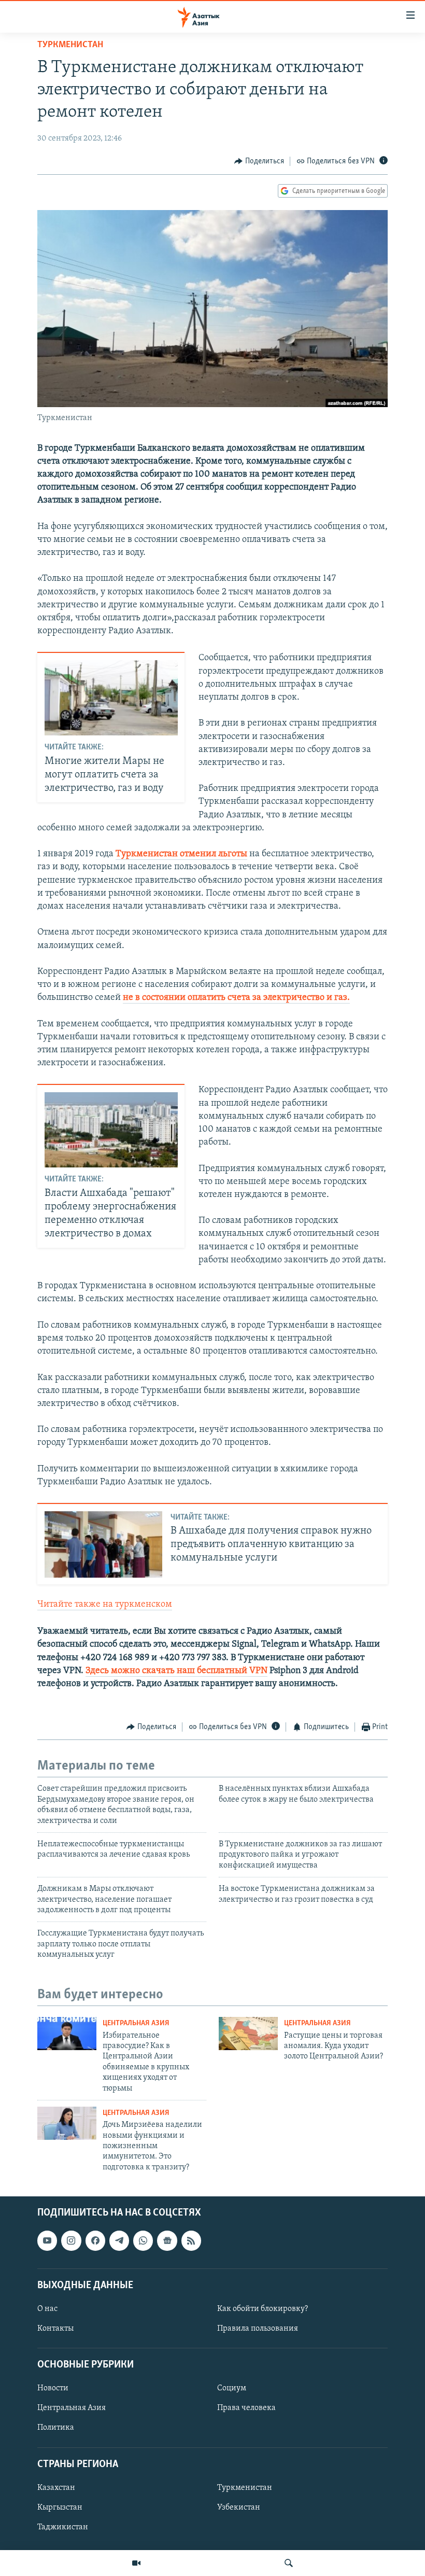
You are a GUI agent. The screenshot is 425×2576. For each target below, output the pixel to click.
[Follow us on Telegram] (119, 2240)
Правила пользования (258, 2329)
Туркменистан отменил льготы (181, 854)
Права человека (246, 2408)
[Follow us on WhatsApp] (143, 2240)
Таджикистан (63, 2527)
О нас (47, 2309)
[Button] (259, 161)
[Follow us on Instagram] (71, 2240)
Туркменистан (70, 45)
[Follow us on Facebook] (95, 2240)
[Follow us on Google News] (167, 2240)
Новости (53, 2389)
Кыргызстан (60, 2508)
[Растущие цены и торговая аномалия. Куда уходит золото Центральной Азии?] (248, 2034)
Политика (56, 2428)
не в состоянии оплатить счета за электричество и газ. (236, 998)
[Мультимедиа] (136, 2563)
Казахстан (56, 2488)
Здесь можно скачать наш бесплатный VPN (176, 1671)
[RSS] (191, 2240)
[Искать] (289, 2563)
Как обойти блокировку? (263, 2309)
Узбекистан (239, 2508)
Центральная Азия (136, 2023)
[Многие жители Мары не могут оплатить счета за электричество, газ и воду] (111, 698)
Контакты (55, 2329)
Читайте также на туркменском (105, 1605)
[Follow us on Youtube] (47, 2240)
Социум (232, 2389)
